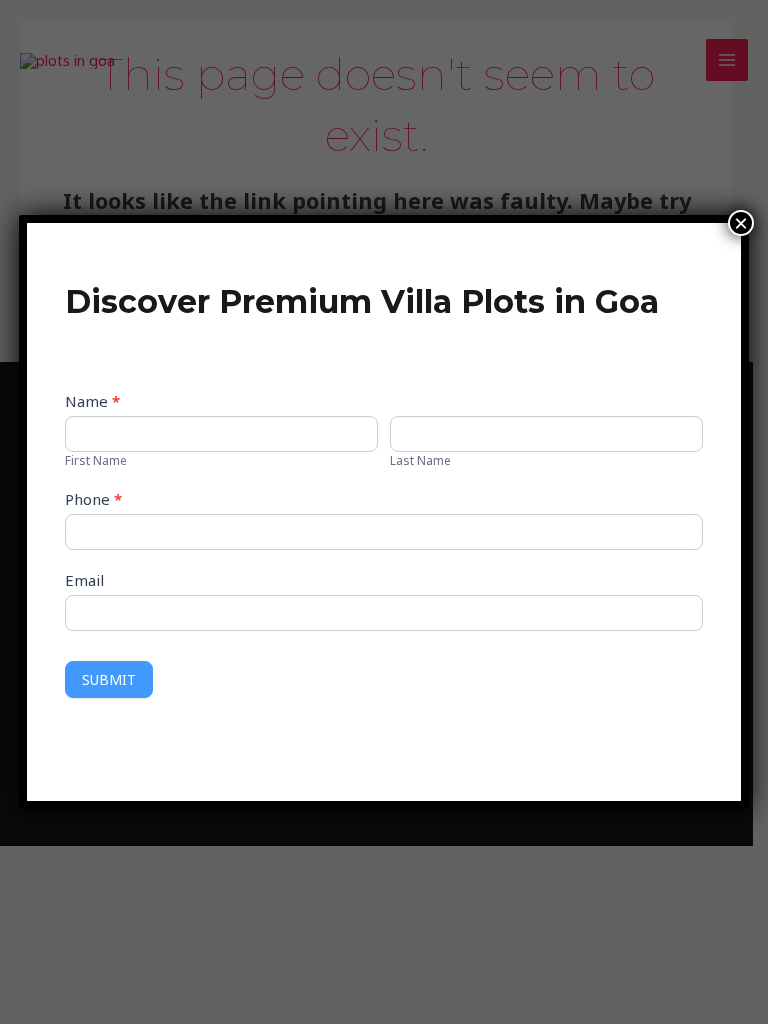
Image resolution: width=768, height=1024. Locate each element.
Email (84, 580)
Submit (109, 679)
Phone (93, 499)
